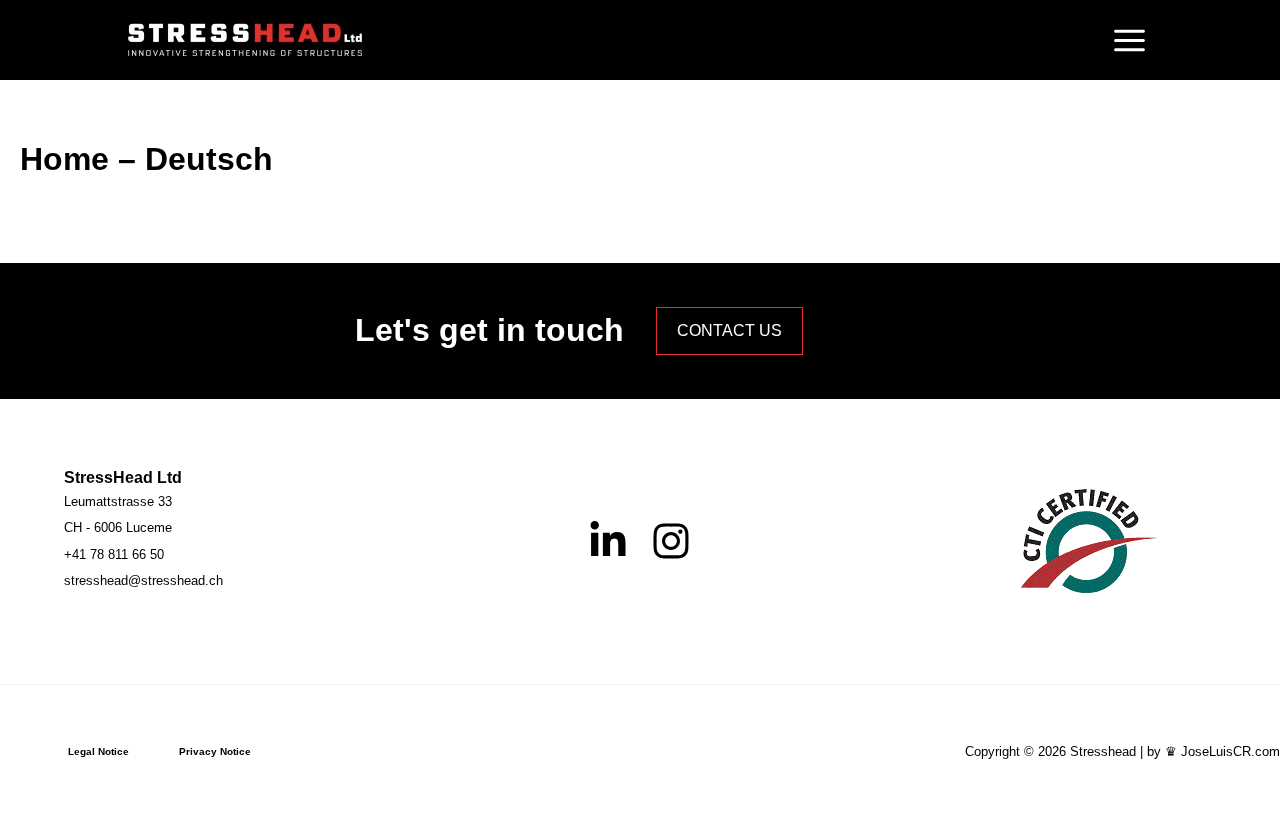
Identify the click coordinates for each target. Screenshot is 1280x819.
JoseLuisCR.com (1230, 751)
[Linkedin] (608, 541)
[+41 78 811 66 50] (114, 555)
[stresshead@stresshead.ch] (143, 581)
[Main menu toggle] (1129, 40)
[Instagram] (671, 541)
